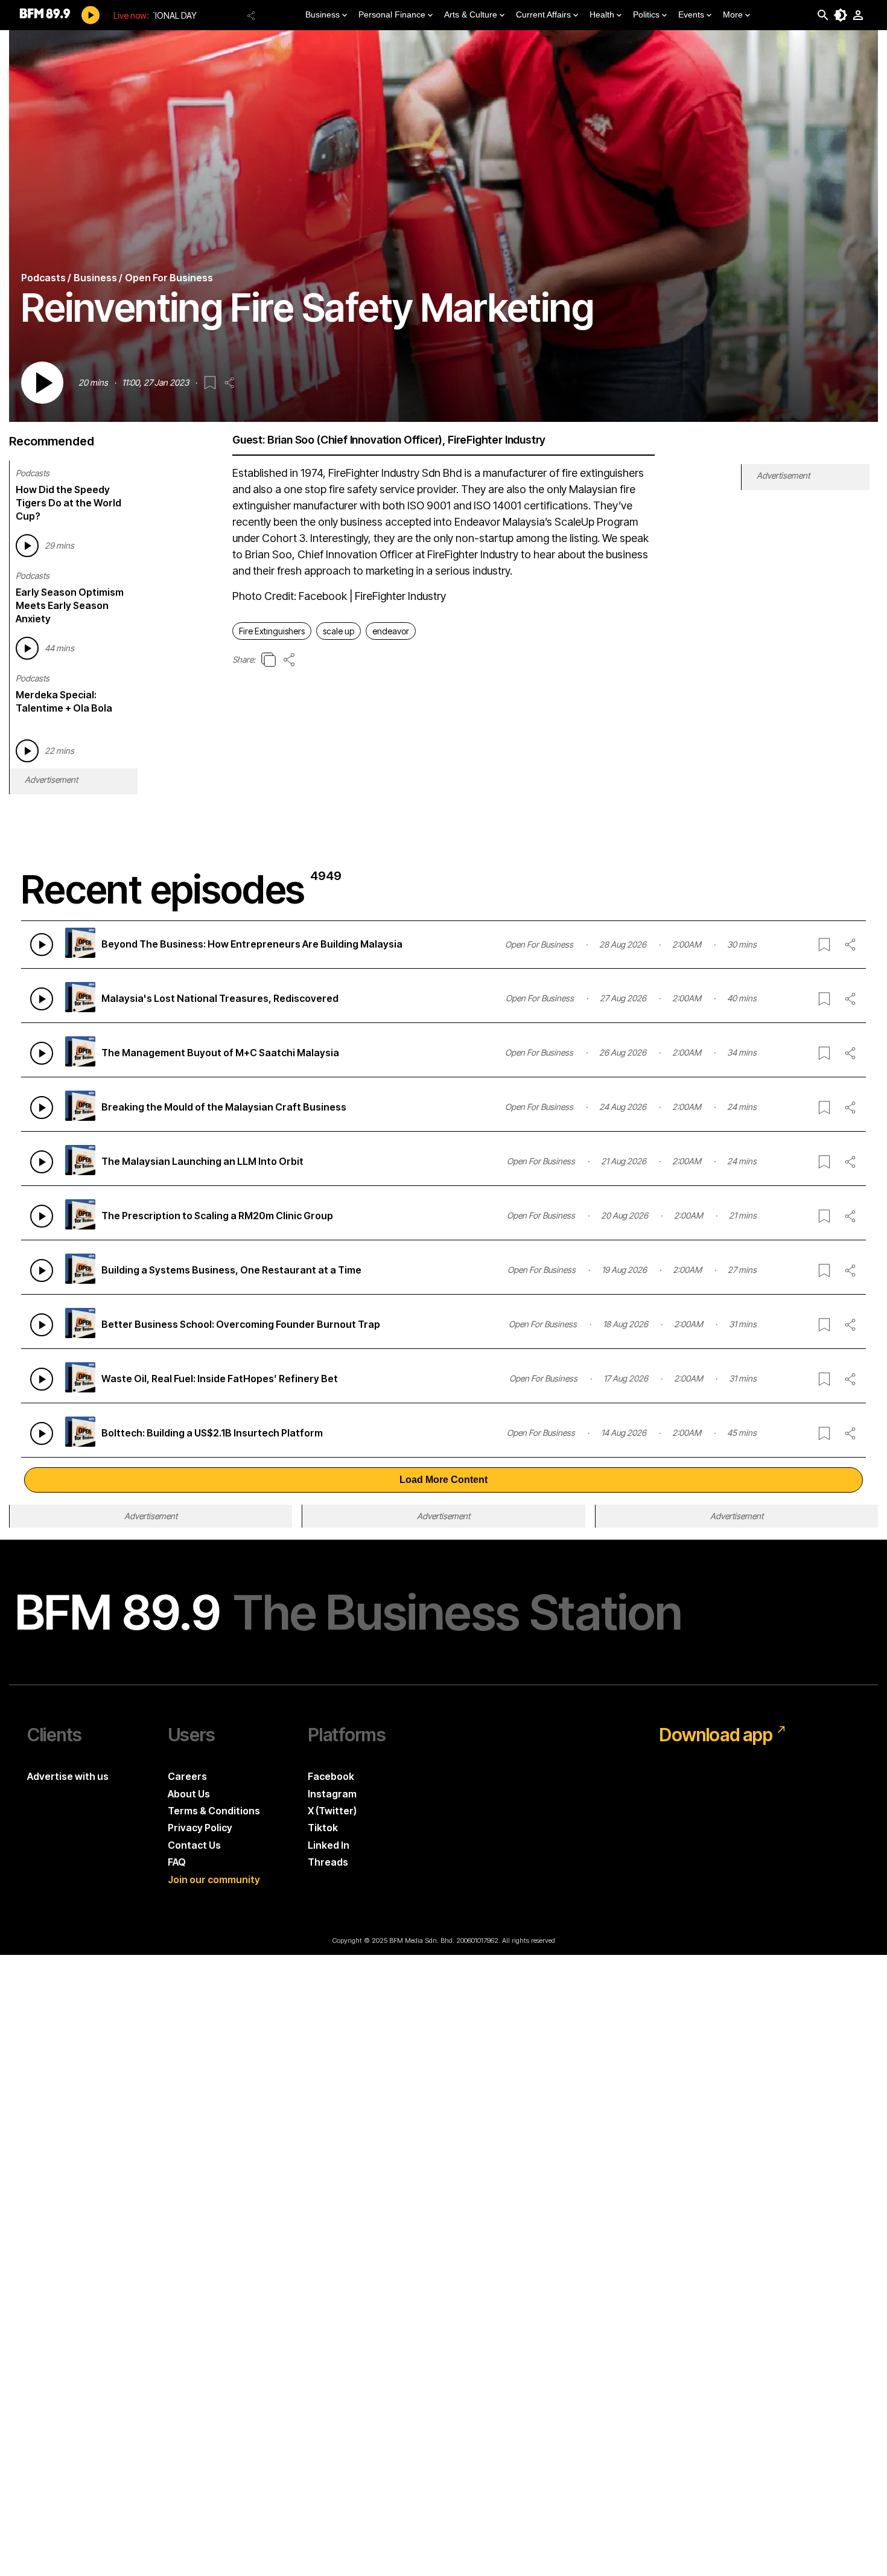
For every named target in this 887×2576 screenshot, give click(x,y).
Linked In (329, 1845)
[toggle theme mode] (841, 15)
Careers (187, 1776)
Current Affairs (543, 14)
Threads (328, 1862)
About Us (189, 1794)
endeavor (391, 631)
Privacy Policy (200, 1828)
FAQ (177, 1862)
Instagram (332, 1794)
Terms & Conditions (214, 1811)
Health (602, 14)
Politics (646, 14)
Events (691, 14)
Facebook (331, 1776)
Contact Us (194, 1845)
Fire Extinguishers (272, 631)
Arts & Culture (471, 14)
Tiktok (323, 1828)
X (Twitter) (332, 1811)
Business (323, 14)
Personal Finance (392, 14)
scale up (339, 631)
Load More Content (443, 1480)
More (733, 14)
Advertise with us (68, 1776)
